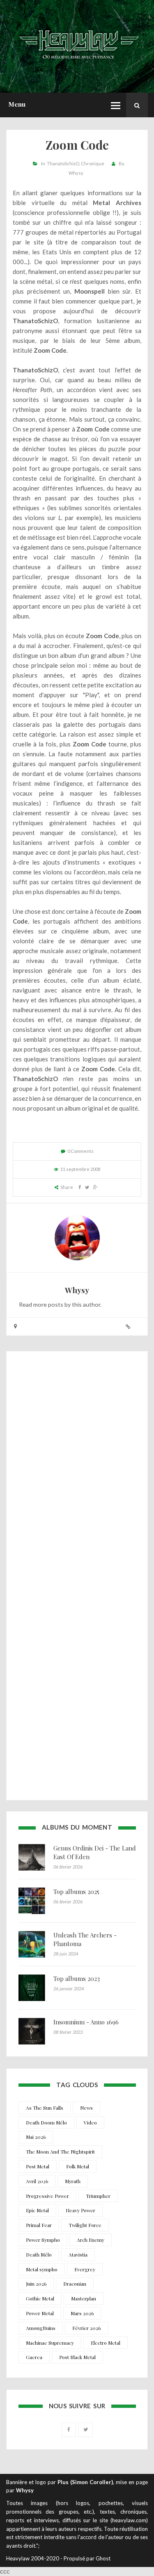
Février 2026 (86, 2328)
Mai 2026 (36, 2137)
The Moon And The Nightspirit (60, 2152)
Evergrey (85, 2269)
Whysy (76, 173)
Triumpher (98, 2196)
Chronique (93, 163)
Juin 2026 (36, 2284)
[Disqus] (77, 1468)
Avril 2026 (37, 2181)
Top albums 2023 (77, 1978)
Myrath (73, 2181)
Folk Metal (78, 2166)
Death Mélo (39, 2254)
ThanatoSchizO (63, 163)
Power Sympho (43, 2240)
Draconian (75, 2284)
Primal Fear (39, 2225)
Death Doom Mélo (46, 2122)
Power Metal (40, 2313)
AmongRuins (41, 2328)
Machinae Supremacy (50, 2343)
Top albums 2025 (76, 1892)
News (86, 2108)
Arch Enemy (91, 2240)
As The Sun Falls (45, 2108)
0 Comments (80, 1151)
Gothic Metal (40, 2298)
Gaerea (34, 2357)
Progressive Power (47, 2196)
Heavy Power (80, 2210)
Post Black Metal (77, 2357)
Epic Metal (37, 2210)
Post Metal (38, 2166)
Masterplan (84, 2298)
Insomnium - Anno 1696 (86, 2022)
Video (90, 2122)
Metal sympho (42, 2269)
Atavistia (78, 2254)
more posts (48, 1304)
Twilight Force (85, 2225)
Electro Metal (106, 2343)
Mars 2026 (82, 2313)
